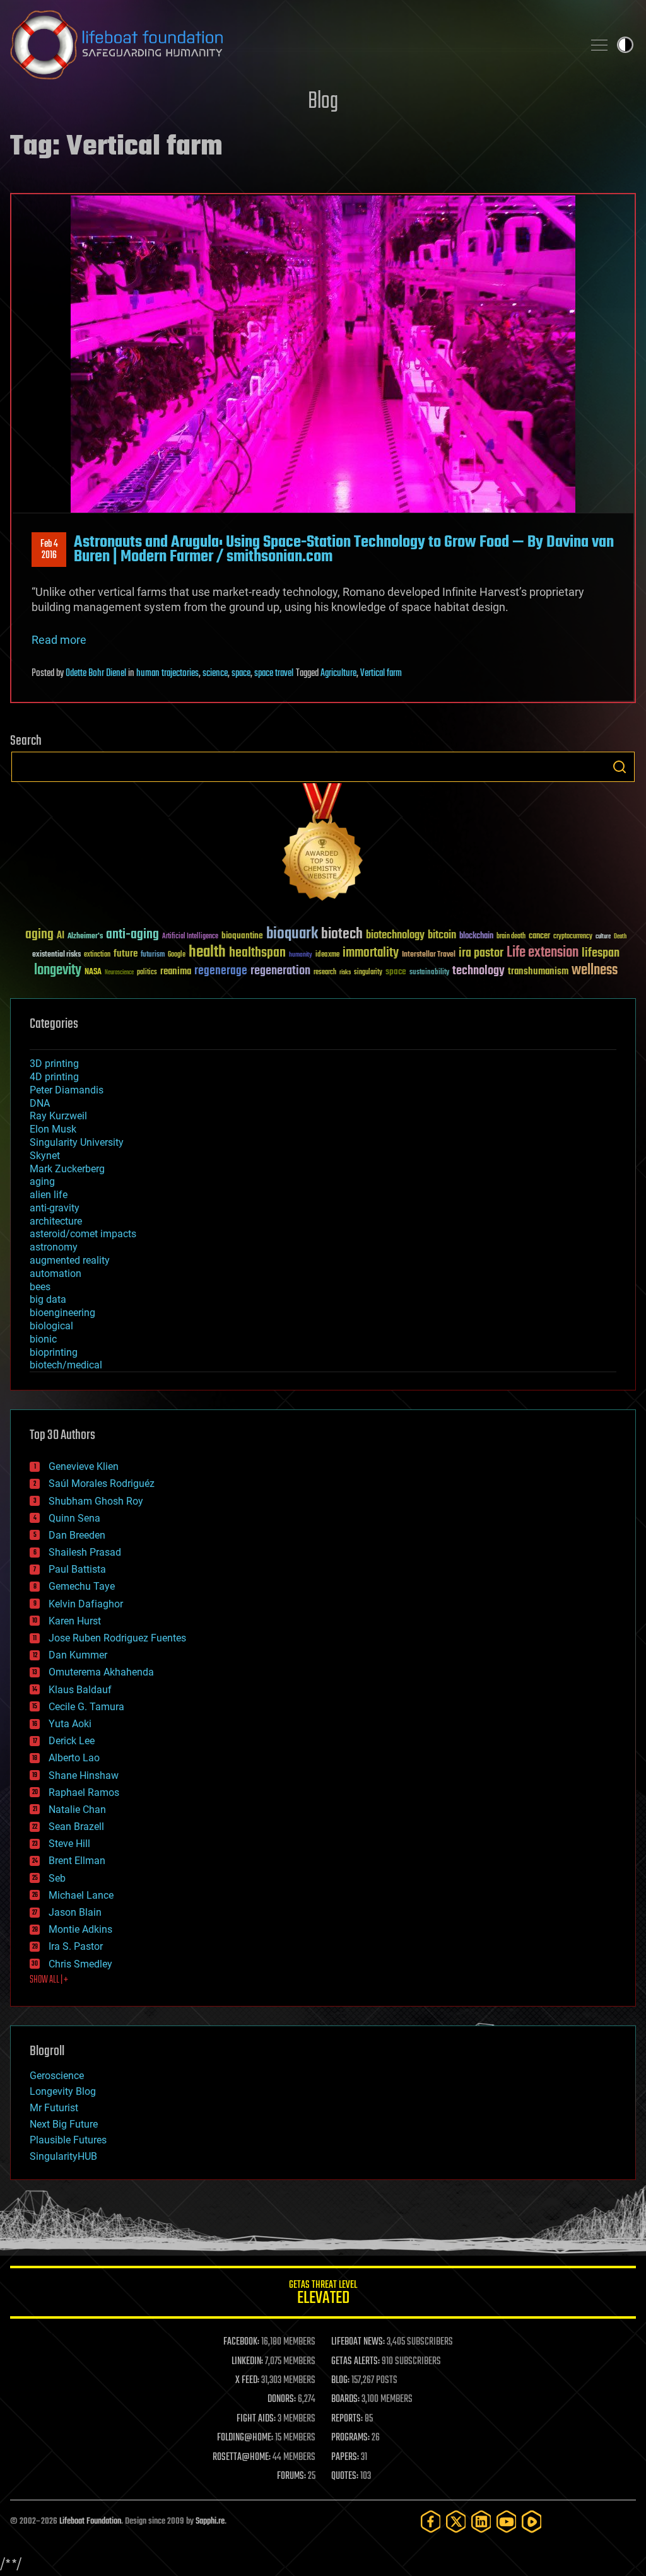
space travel (274, 673)
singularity (368, 973)
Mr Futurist (54, 2108)
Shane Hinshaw (84, 1775)
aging (39, 935)
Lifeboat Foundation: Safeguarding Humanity (291, 45)
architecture (56, 1221)
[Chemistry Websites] (323, 845)
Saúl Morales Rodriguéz (102, 1483)
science (215, 673)
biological (51, 1326)
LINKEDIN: (247, 2362)
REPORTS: (347, 2419)
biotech (342, 934)
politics (147, 973)
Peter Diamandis (67, 1090)
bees (40, 1287)
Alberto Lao (74, 1758)
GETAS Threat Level (323, 2294)
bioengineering (62, 1313)
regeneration (280, 971)
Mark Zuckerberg (67, 1169)
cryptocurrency (573, 937)
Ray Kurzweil (58, 1116)
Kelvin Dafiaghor (86, 1604)
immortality (371, 953)
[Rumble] (532, 2521)
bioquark (292, 934)
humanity (301, 955)
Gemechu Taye (82, 1586)
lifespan (601, 953)
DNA (40, 1103)
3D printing (54, 1064)
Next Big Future (64, 2124)
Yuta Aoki (70, 1724)
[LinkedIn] (481, 2521)
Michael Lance (81, 1895)
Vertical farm (381, 673)
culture (603, 937)
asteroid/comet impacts (83, 1234)
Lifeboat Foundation (90, 2521)
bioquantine (242, 935)
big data (48, 1299)
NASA (93, 972)
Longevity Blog (63, 2091)
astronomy (54, 1247)
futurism (153, 955)
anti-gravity (55, 1208)
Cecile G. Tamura (86, 1707)
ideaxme (327, 955)
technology (479, 971)
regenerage (221, 971)
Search (620, 767)
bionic (43, 1339)
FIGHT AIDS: (256, 2419)
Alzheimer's (85, 937)
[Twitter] (456, 2521)
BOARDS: (345, 2399)
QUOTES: (345, 2476)
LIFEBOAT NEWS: (358, 2342)
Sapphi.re (210, 2521)
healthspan (257, 953)
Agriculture (338, 673)
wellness (595, 970)
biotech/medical (66, 1365)
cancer (539, 936)
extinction (97, 955)
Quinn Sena (74, 1518)
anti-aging (132, 935)
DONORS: (282, 2399)
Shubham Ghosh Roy (96, 1501)
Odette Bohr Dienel (96, 673)
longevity (58, 970)
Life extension (543, 953)
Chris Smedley (80, 1964)
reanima (176, 971)
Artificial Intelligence (190, 937)
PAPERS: (345, 2457)
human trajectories (167, 673)
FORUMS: (291, 2476)
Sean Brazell (76, 1827)
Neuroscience (119, 973)
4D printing (54, 1077)
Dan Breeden (77, 1535)
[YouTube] (507, 2521)
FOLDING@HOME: (245, 2438)
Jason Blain (75, 1912)
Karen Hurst (75, 1621)
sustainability (429, 973)
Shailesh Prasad (85, 1552)
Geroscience (57, 2076)
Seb (57, 1878)
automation (56, 1273)
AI (61, 936)
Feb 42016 (49, 550)
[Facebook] (431, 2521)
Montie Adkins (80, 1929)
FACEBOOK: (241, 2342)
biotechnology (395, 935)
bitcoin (442, 935)
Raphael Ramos (84, 1792)
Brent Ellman (77, 1861)
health (207, 953)
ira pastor (481, 953)
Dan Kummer (78, 1655)
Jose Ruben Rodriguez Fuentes (117, 1638)
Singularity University (77, 1142)
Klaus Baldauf (80, 1690)
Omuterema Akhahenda (101, 1672)
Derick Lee (72, 1741)
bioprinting (54, 1352)
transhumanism (538, 971)
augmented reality (70, 1260)
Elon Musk (53, 1129)
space (241, 673)
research (325, 973)
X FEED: (247, 2381)
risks (345, 972)
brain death (511, 937)
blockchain (476, 936)
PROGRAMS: (350, 2438)
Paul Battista (77, 1569)
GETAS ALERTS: (355, 2362)
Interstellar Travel (429, 955)
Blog (323, 102)
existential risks (56, 955)
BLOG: (340, 2381)
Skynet (45, 1156)
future (126, 954)
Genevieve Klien (84, 1466)
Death (620, 937)
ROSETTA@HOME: (242, 2457)
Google (177, 955)
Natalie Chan (77, 1810)
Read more (59, 640)
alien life (49, 1195)
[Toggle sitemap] (599, 45)
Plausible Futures (68, 2140)
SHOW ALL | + (49, 1980)
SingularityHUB (63, 2156)
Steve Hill (69, 1844)
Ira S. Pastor (76, 1946)
